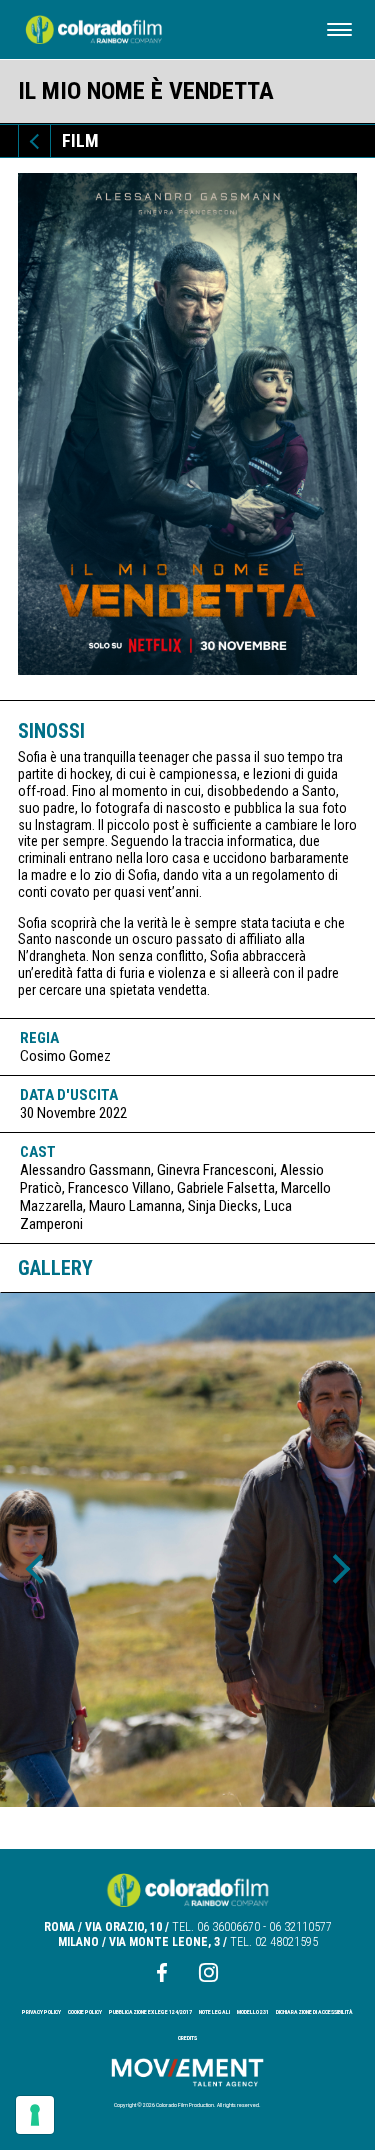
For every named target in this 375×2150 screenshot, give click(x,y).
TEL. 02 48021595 (274, 1942)
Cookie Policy (85, 2011)
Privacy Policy (41, 2011)
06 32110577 (300, 1927)
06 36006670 (228, 1927)
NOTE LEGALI (214, 2011)
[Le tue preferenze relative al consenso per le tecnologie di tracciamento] (35, 2115)
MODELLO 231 (253, 2011)
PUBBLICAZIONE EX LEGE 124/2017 (150, 2011)
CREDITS (187, 2037)
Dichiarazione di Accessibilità (314, 2011)
